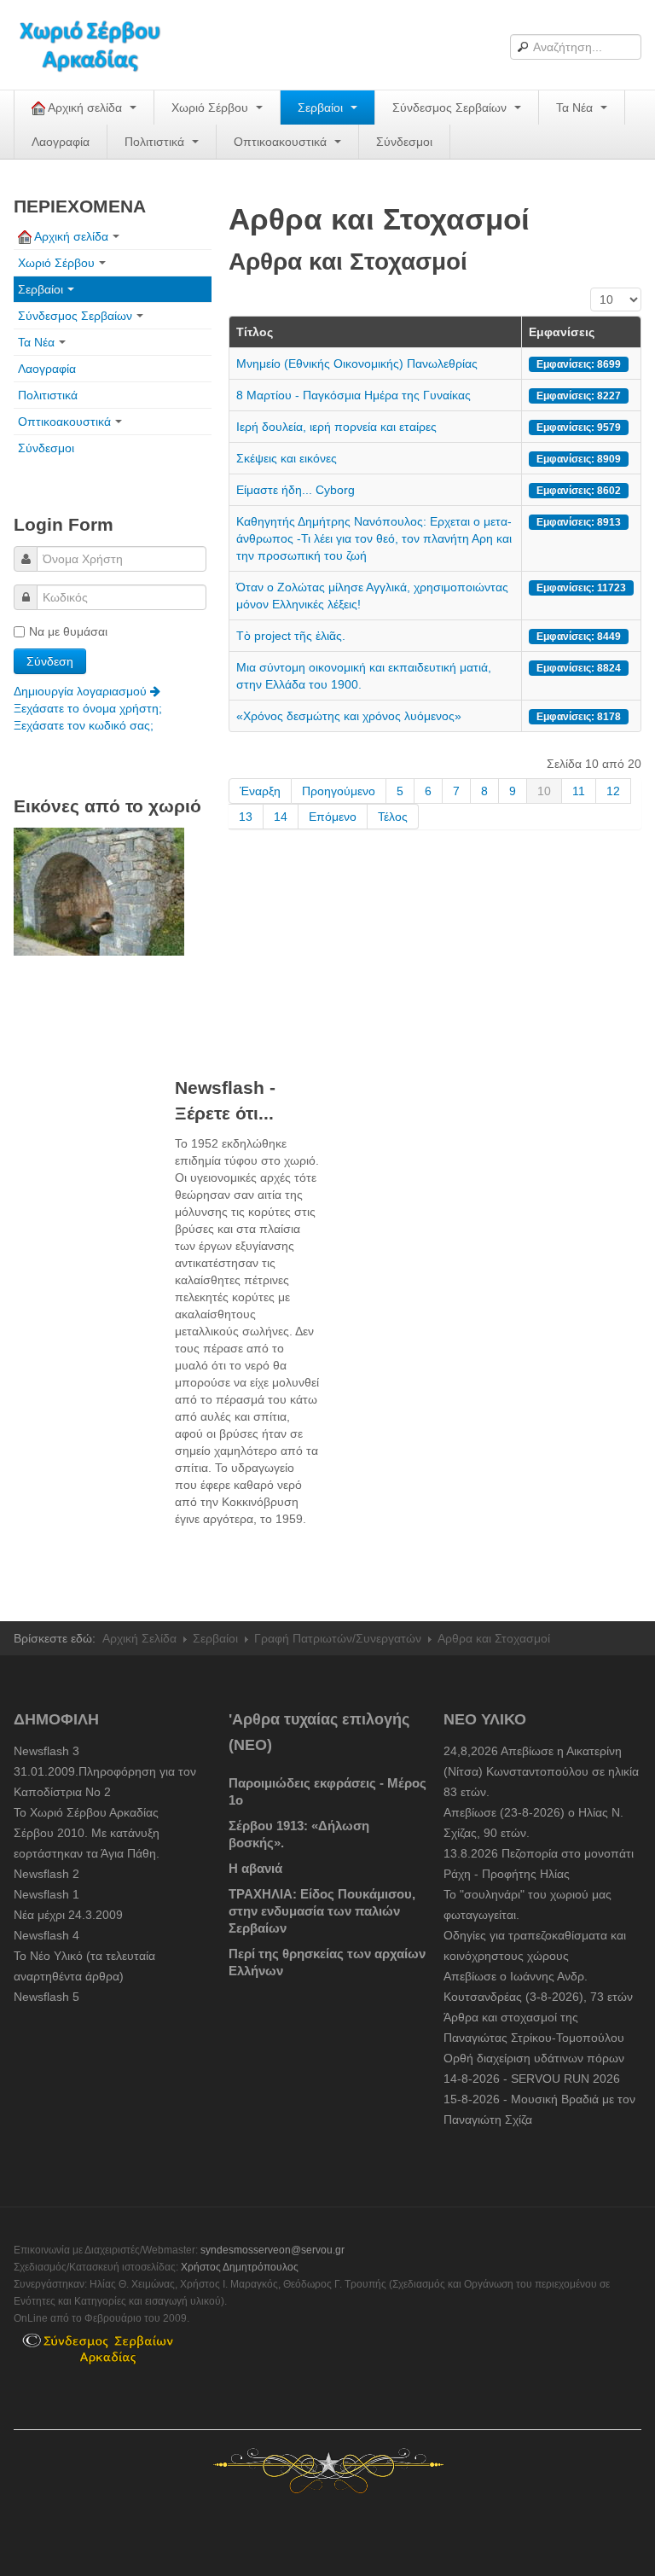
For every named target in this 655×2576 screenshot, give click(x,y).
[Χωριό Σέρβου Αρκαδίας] (101, 45)
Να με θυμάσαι (68, 631)
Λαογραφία (61, 142)
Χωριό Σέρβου (212, 108)
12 (613, 791)
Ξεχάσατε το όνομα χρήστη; (88, 708)
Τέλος (393, 817)
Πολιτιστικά (156, 142)
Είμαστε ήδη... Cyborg (296, 490)
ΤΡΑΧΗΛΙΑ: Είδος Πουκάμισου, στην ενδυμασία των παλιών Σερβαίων (322, 1911)
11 (579, 791)
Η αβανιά (255, 1868)
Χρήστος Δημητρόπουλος (240, 2267)
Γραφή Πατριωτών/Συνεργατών (338, 1638)
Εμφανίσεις (562, 332)
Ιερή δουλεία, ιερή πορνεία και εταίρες (336, 427)
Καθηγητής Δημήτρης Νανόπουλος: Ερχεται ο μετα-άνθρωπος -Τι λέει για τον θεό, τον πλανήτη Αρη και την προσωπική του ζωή (374, 538)
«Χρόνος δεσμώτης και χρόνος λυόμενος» (349, 716)
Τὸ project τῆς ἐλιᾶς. (291, 636)
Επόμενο (333, 817)
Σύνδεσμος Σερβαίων (451, 108)
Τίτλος (255, 332)
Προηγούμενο (339, 791)
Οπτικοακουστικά (282, 142)
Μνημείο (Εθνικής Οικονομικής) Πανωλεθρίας (357, 363)
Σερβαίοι (322, 108)
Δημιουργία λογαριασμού (82, 691)
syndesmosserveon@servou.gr (272, 2250)
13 (246, 817)
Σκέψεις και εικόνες (287, 458)
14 (281, 817)
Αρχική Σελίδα (139, 1638)
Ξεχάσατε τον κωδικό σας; (84, 725)
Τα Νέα (576, 108)
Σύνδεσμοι (404, 142)
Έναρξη (260, 791)
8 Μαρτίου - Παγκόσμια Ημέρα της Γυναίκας (354, 395)
